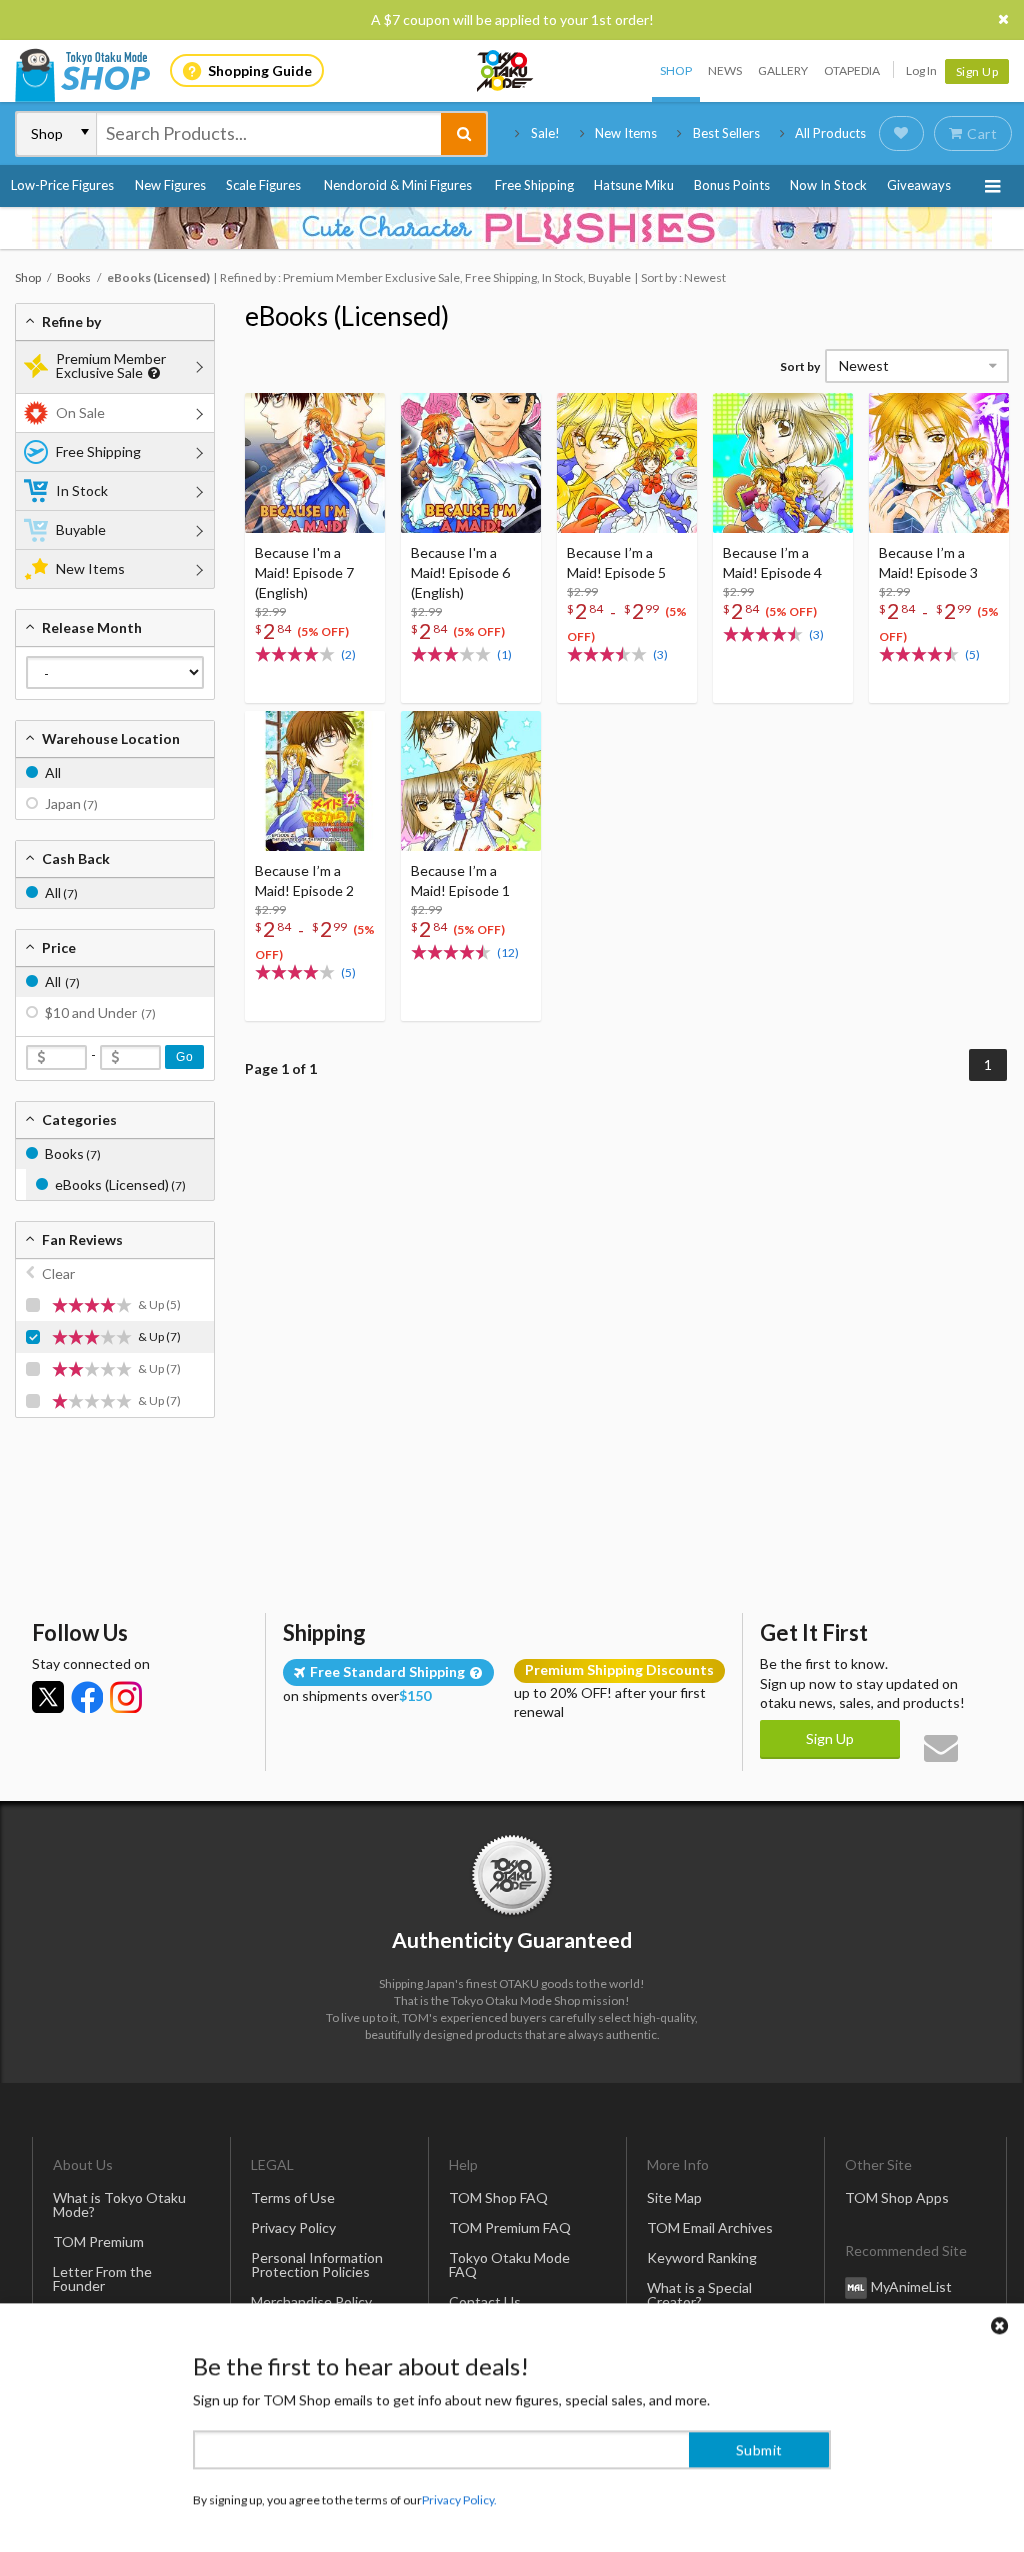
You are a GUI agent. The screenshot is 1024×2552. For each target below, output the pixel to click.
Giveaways (919, 185)
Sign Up (977, 71)
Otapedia (852, 70)
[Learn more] (151, 373)
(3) (660, 654)
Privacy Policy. (459, 2492)
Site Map (674, 2197)
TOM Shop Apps (897, 2197)
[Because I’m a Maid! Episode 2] (315, 781)
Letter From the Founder (102, 2278)
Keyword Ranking (702, 2257)
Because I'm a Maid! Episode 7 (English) (304, 572)
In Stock (82, 490)
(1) (504, 654)
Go (184, 1057)
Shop (676, 70)
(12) (508, 952)
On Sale (80, 412)
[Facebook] (87, 1697)
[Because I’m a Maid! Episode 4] (783, 463)
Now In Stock (828, 185)
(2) (348, 654)
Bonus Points (732, 185)
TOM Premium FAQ (510, 2227)
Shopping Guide (260, 70)
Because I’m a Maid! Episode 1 (460, 880)
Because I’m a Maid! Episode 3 (928, 562)
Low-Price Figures (62, 185)
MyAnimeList (911, 2286)
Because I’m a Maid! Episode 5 (616, 562)
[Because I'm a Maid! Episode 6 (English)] (471, 463)
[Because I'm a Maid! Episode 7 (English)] (315, 463)
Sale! (545, 133)
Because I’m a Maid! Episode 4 (772, 562)
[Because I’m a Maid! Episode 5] (627, 463)
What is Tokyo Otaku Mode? (119, 2204)
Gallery (783, 70)
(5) (972, 654)
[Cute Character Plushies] (512, 228)
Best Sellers (726, 133)
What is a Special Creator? (699, 2294)
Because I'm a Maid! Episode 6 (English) (460, 572)
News (725, 70)
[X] (48, 1697)
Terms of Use (293, 2197)
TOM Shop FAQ (498, 2197)
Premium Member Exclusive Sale (111, 365)
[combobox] (269, 134)
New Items (626, 133)
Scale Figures (263, 185)
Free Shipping (534, 185)
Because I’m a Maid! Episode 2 (304, 880)
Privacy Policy (293, 2227)
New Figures (170, 185)
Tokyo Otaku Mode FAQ (509, 2264)
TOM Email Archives (710, 2227)
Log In (921, 70)
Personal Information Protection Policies (317, 2264)
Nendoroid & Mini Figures (398, 185)
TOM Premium (98, 2241)
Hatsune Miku (634, 185)
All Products (830, 133)
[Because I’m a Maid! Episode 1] (471, 781)
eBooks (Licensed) (347, 316)
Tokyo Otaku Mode (506, 71)
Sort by (800, 366)
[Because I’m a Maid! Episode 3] (939, 463)
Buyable (81, 529)
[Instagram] (126, 1697)
